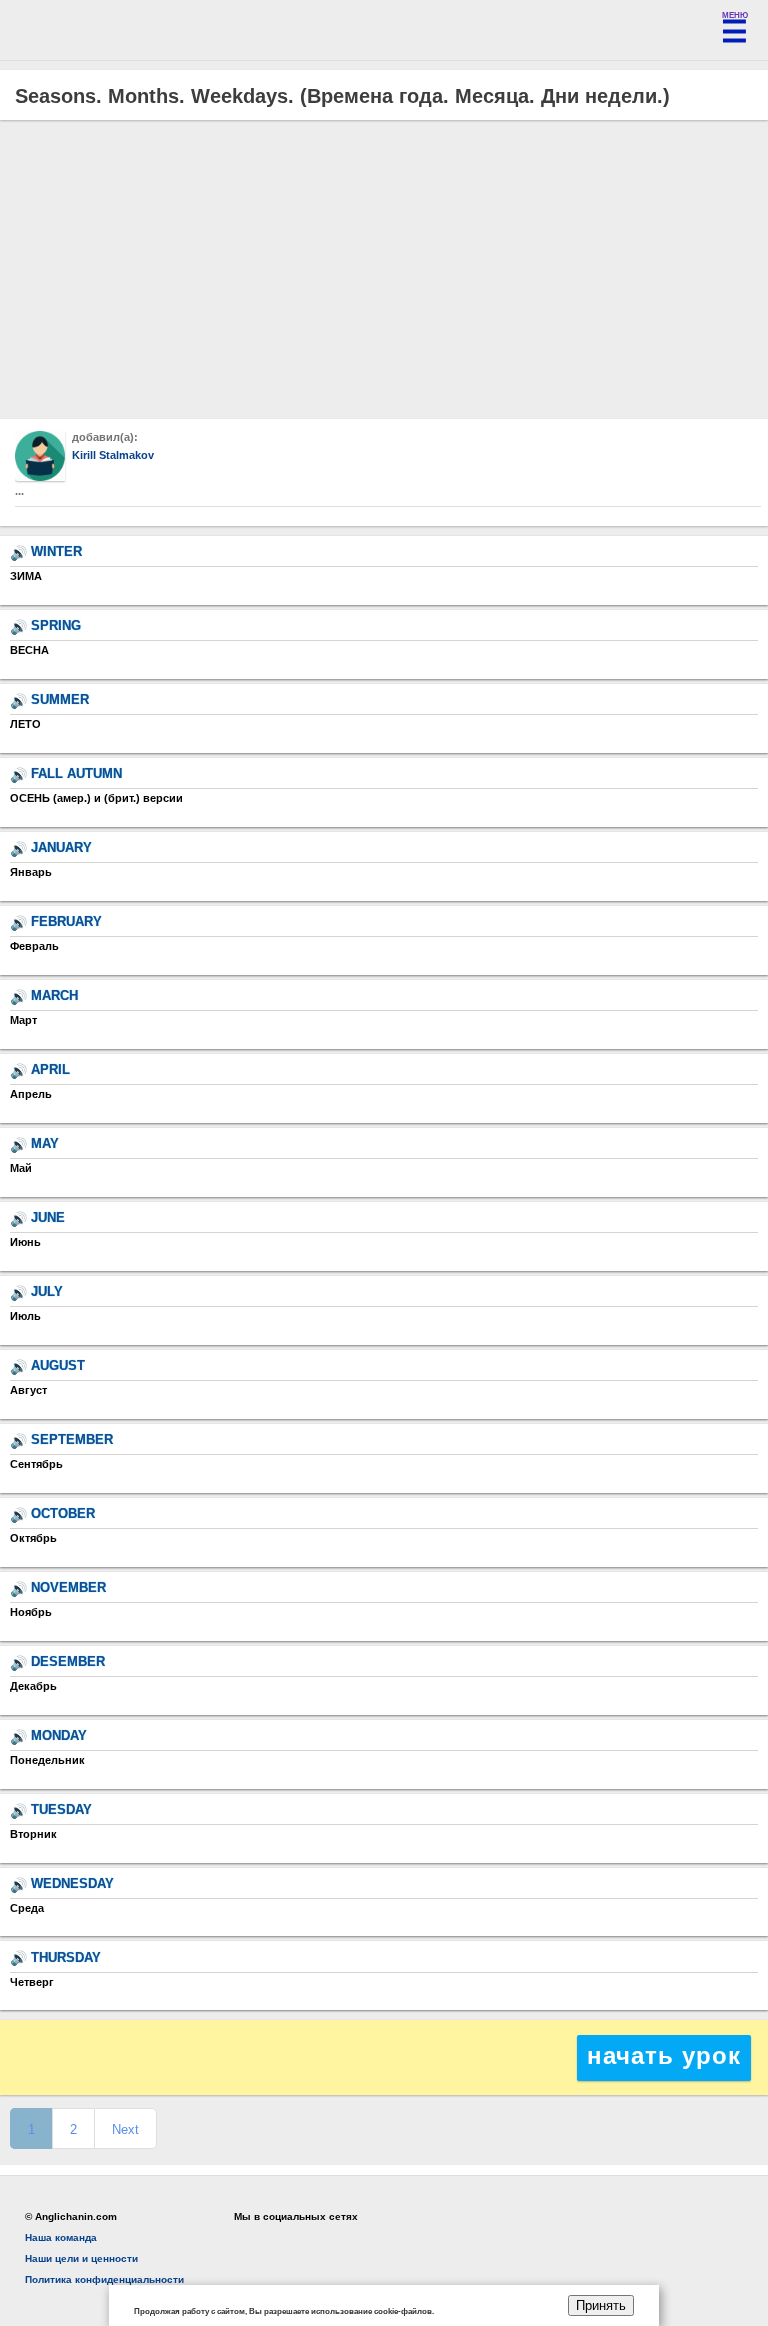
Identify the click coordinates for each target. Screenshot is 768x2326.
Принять (601, 2305)
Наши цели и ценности (81, 2258)
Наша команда (61, 2237)
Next (125, 2129)
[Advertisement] (384, 270)
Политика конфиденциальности (104, 2279)
